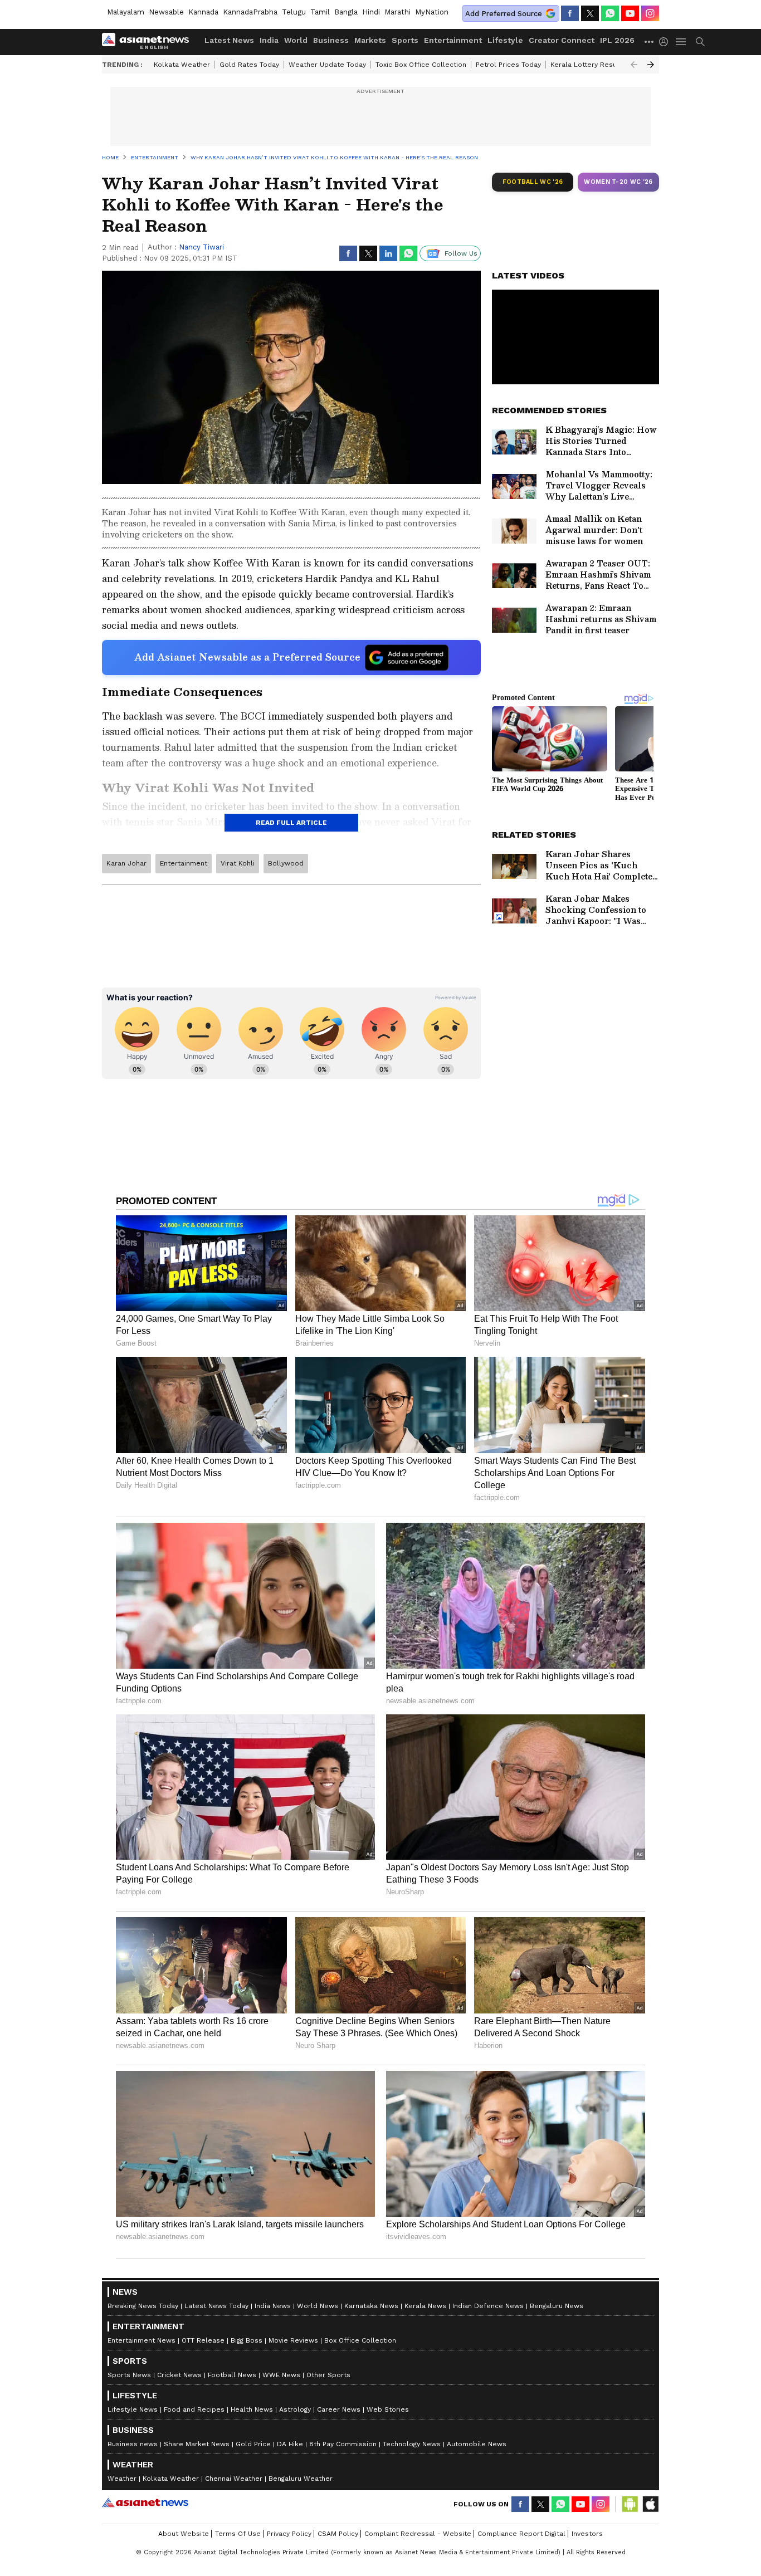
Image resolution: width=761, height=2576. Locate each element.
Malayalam (126, 12)
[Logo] (149, 42)
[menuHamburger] (681, 42)
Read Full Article (291, 823)
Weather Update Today (327, 65)
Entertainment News (142, 2340)
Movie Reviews (293, 2340)
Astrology (295, 2409)
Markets (370, 40)
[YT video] (630, 13)
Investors (587, 2534)
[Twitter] (590, 13)
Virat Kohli (238, 863)
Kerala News (425, 2306)
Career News (339, 2409)
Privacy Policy (289, 2534)
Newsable (166, 12)
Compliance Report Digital (521, 2534)
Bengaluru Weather (301, 2479)
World (296, 40)
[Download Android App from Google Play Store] (630, 2504)
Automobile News (477, 2444)
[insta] (650, 13)
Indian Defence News (488, 2306)
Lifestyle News (133, 2409)
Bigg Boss (247, 2340)
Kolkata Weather (182, 65)
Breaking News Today (143, 2306)
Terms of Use (238, 2534)
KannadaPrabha (250, 12)
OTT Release (203, 2340)
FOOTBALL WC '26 (533, 182)
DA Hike (290, 2444)
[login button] (666, 42)
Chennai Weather (234, 2479)
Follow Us (461, 253)
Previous (634, 65)
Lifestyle (505, 40)
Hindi (371, 12)
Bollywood (286, 863)
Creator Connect (562, 40)
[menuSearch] (700, 42)
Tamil (320, 12)
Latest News (229, 40)
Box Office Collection (360, 2340)
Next (651, 65)
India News (273, 2306)
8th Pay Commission (343, 2444)
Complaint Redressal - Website (418, 2534)
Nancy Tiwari (201, 247)
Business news (133, 2444)
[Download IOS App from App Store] (650, 2504)
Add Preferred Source (504, 14)
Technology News (412, 2444)
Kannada (203, 12)
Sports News (129, 2375)
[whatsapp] (610, 13)
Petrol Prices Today (508, 65)
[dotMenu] (650, 41)
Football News (232, 2375)
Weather (122, 2479)
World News (318, 2306)
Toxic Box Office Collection (421, 65)
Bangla (346, 12)
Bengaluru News (557, 2306)
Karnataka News (371, 2306)
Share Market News (197, 2444)
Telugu (294, 12)
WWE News (281, 2375)
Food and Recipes (194, 2409)
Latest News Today (216, 2306)
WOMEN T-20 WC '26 (618, 182)
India (269, 40)
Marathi (397, 12)
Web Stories (388, 2409)
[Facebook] (570, 13)
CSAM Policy (338, 2534)
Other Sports (328, 2375)
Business (331, 40)
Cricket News (179, 2375)
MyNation (432, 12)
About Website (184, 2534)
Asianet (145, 2502)
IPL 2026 (617, 40)
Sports (405, 40)
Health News (252, 2409)
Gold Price (253, 2444)
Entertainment (453, 40)
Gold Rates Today (249, 65)
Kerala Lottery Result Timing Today (608, 65)
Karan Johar (126, 863)
